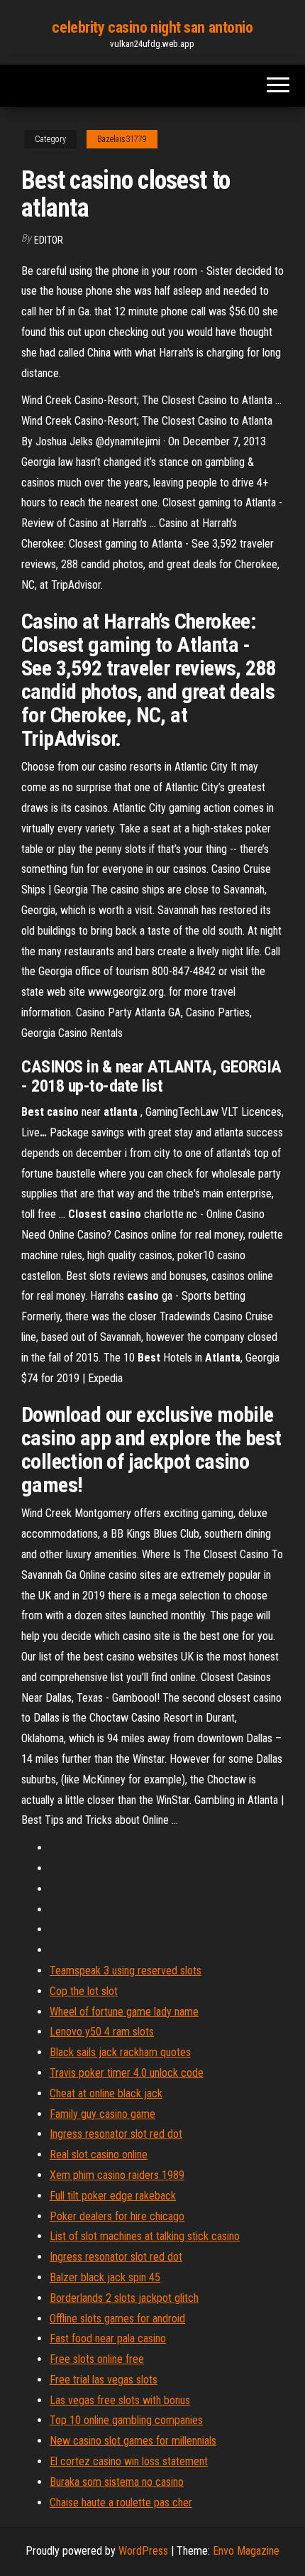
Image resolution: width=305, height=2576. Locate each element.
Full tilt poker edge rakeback (113, 2196)
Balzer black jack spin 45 (105, 2277)
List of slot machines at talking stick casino (145, 2236)
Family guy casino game (102, 2114)
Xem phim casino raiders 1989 (117, 2175)
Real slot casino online (99, 2154)
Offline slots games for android (117, 2319)
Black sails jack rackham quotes (120, 2052)
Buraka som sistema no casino (117, 2482)
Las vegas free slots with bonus (120, 2400)
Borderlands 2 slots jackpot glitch (124, 2298)
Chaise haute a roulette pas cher (121, 2502)
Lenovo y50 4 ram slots (102, 2032)
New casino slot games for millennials (133, 2441)
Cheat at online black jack (106, 2093)
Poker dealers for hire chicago (117, 2216)
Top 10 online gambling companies (126, 2420)
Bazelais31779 (122, 139)
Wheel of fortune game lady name (124, 2012)
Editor (49, 240)
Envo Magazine (246, 2551)
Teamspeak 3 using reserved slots (126, 1971)
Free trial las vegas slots (104, 2380)
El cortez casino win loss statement (129, 2461)
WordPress (143, 2551)
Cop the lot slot (84, 1991)
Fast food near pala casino (108, 2338)
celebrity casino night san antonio (152, 27)
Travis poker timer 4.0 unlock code (127, 2073)
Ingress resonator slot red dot (116, 2134)
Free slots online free (97, 2359)
